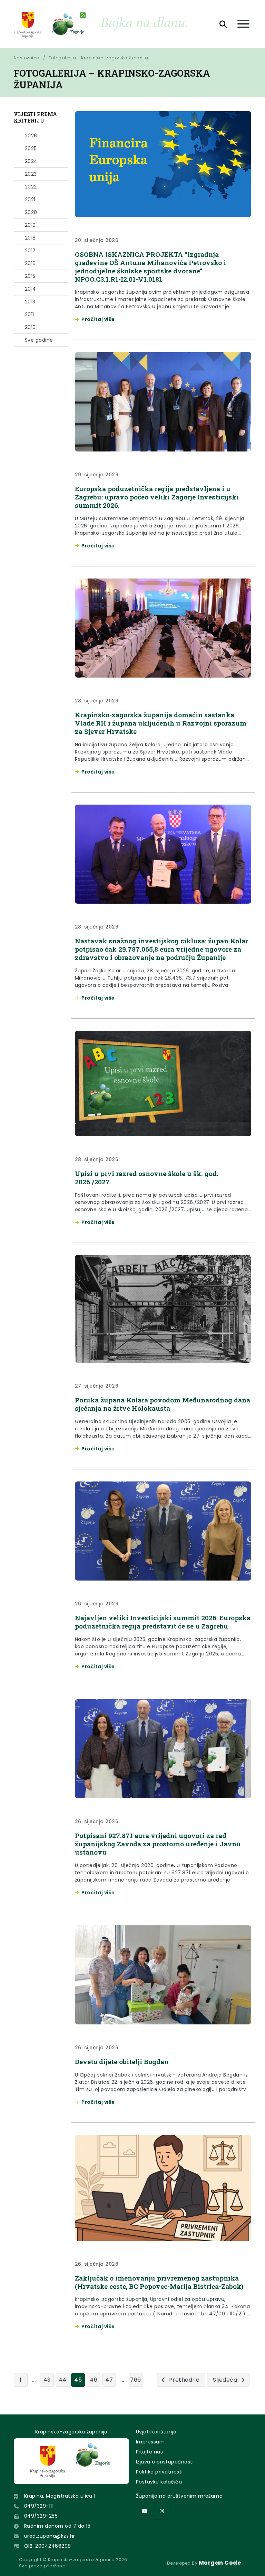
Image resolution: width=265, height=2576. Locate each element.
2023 (31, 174)
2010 (30, 327)
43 (47, 2380)
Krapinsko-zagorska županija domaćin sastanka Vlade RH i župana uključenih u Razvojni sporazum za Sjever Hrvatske (161, 723)
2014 (31, 289)
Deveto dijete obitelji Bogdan (122, 2062)
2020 (31, 212)
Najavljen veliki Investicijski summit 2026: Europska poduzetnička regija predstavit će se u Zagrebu (163, 1622)
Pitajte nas (149, 2452)
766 (135, 2380)
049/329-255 (41, 2516)
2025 (31, 148)
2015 (30, 276)
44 (63, 2380)
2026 (31, 136)
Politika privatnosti (159, 2472)
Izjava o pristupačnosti (165, 2462)
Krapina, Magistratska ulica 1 (60, 2496)
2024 (31, 161)
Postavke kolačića (159, 2482)
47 (109, 2380)
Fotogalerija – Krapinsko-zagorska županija (98, 58)
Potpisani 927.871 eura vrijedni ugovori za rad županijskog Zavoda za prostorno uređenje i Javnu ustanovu (158, 1844)
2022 (31, 187)
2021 (30, 200)
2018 (30, 238)
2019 (30, 225)
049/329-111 (39, 2506)
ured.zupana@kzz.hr (50, 2536)
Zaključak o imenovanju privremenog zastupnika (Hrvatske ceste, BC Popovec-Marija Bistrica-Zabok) (159, 2282)
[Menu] (243, 24)
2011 (30, 314)
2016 (30, 263)
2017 (30, 251)
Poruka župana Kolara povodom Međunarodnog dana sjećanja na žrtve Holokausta (163, 1404)
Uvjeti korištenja (156, 2432)
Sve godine (39, 340)
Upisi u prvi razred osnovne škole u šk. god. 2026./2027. (147, 1178)
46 (94, 2380)
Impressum (150, 2442)
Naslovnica (27, 58)
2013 (30, 302)
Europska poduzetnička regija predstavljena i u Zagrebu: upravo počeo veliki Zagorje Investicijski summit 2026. (157, 497)
